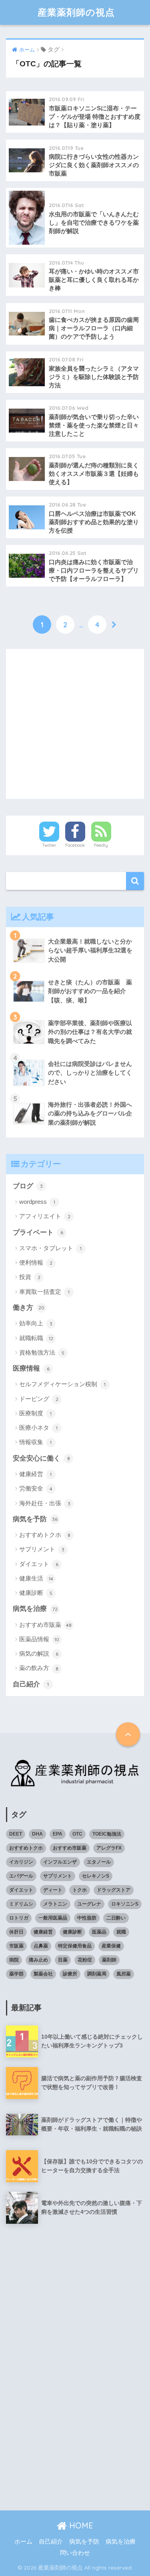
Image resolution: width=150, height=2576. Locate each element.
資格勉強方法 (42, 1352)
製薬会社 (43, 1974)
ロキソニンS (125, 1904)
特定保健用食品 (75, 1946)
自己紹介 (31, 1684)
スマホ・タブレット (50, 1248)
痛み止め (38, 1960)
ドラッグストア (114, 1890)
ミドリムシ (21, 1904)
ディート (53, 1890)
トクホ (80, 1890)
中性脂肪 (87, 1918)
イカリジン (21, 1862)
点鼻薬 (41, 1946)
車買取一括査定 (44, 1292)
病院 (14, 1960)
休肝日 (16, 1932)
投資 (30, 1277)
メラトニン (55, 1904)
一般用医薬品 (53, 1918)
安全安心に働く (41, 1458)
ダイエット (39, 1564)
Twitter (49, 845)
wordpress (37, 1202)
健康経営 (35, 1474)
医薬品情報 (39, 1639)
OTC (77, 1834)
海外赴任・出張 (45, 1503)
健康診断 (36, 1593)
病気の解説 (39, 1653)
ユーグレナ (89, 1904)
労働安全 (36, 1488)
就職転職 (36, 1338)
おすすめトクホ (45, 1535)
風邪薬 (124, 1974)
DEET (16, 1834)
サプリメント (42, 1549)
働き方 (29, 1308)
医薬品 (99, 1932)
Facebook (75, 845)
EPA (58, 1834)
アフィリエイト (45, 1216)
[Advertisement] (75, 724)
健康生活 (36, 1578)
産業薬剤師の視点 (76, 12)
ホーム (23, 2542)
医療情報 (31, 1368)
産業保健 (111, 1946)
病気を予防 (35, 1519)
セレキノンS (96, 1876)
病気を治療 (35, 1609)
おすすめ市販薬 (45, 1625)
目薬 (63, 1960)
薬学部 (16, 1974)
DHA (37, 1834)
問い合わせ (75, 2553)
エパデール (21, 1876)
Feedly (101, 845)
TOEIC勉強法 (107, 1834)
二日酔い (116, 1918)
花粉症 (85, 1960)
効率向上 (36, 1323)
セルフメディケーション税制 (62, 1384)
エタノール (99, 1862)
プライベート (38, 1232)
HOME (80, 2525)
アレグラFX (109, 1848)
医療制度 (35, 1413)
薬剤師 (109, 1960)
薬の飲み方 (39, 1668)
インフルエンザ (60, 1862)
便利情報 (36, 1262)
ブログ (28, 1186)
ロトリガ (19, 1918)
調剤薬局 (97, 1974)
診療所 (70, 1974)
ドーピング (39, 1399)
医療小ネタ (38, 1428)
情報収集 (35, 1442)
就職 (121, 1932)
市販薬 (16, 1946)
